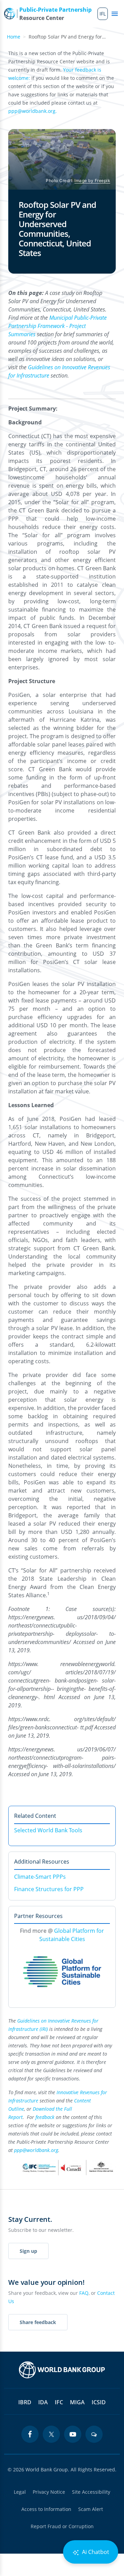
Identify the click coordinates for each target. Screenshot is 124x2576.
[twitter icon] (51, 2434)
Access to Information (46, 2509)
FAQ (84, 2293)
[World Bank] (62, 2370)
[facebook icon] (30, 2434)
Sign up (28, 2251)
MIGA (77, 2402)
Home (14, 37)
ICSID (99, 2402)
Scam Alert (91, 2509)
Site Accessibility (91, 2492)
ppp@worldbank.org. (33, 111)
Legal (20, 2492)
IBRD (25, 2402)
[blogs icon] (94, 2434)
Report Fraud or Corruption (62, 2526)
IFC (59, 2402)
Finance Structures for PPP (49, 1889)
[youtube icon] (73, 2434)
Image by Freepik (92, 181)
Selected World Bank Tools (48, 1830)
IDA (43, 2402)
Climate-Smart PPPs (40, 1877)
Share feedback (38, 2322)
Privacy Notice (49, 2492)
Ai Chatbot (95, 2552)
